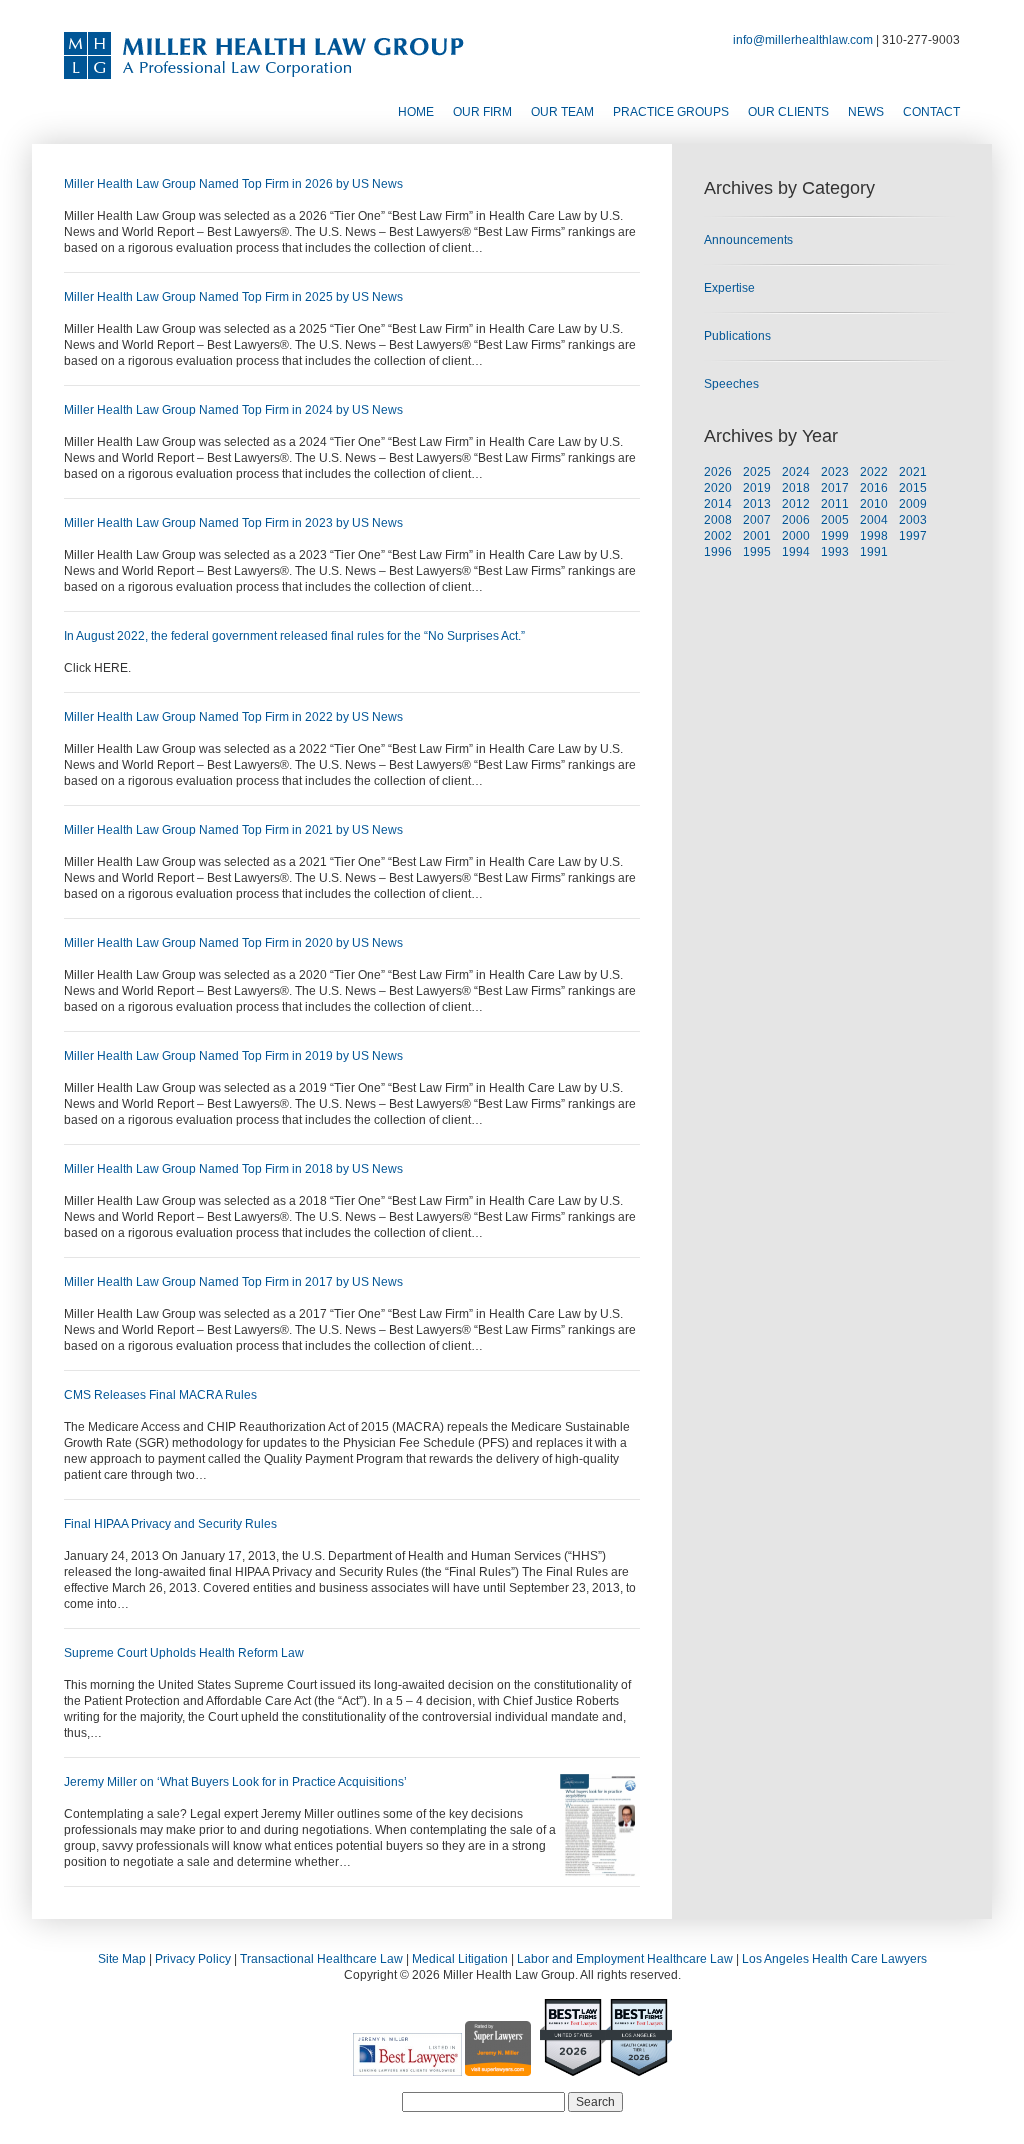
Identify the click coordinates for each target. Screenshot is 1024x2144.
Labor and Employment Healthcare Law (625, 1959)
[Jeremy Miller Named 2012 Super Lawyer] (498, 2068)
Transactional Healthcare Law (321, 1959)
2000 (796, 536)
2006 (796, 520)
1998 (874, 536)
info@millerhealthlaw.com (803, 40)
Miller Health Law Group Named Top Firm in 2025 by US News (233, 297)
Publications (737, 336)
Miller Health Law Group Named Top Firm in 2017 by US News (233, 1282)
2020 (718, 488)
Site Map (122, 1959)
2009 (913, 504)
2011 (835, 504)
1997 (913, 536)
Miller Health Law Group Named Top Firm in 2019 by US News (233, 1056)
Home (416, 112)
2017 (835, 488)
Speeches (731, 384)
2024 (796, 472)
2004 (874, 520)
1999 (835, 536)
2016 (874, 488)
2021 (913, 472)
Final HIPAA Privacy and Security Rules (170, 1524)
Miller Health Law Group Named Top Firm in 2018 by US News (233, 1169)
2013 (757, 504)
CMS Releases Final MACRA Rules (160, 1395)
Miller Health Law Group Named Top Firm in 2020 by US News (233, 943)
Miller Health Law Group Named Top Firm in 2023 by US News (233, 523)
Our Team (562, 112)
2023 (835, 472)
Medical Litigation (460, 1959)
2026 (718, 472)
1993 (835, 552)
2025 (757, 472)
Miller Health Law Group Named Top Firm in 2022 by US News (233, 717)
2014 (718, 504)
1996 (718, 552)
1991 (874, 552)
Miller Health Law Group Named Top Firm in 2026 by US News (233, 184)
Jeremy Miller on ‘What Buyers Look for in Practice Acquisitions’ (235, 1782)
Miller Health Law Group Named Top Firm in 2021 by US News (233, 830)
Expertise (729, 288)
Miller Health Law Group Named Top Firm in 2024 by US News (233, 410)
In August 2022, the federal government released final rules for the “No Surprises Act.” (294, 636)
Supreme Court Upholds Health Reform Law (184, 1653)
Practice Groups (671, 112)
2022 (874, 472)
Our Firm (482, 112)
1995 (757, 552)
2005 (835, 520)
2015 (913, 488)
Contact (931, 112)
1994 (796, 552)
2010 (874, 504)
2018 (796, 488)
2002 (718, 536)
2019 (757, 488)
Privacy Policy (193, 1959)
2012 (796, 504)
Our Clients (788, 112)
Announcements (748, 240)
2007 (757, 520)
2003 (913, 520)
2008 (718, 520)
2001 (757, 536)
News (866, 112)
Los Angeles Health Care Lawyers (834, 1959)
